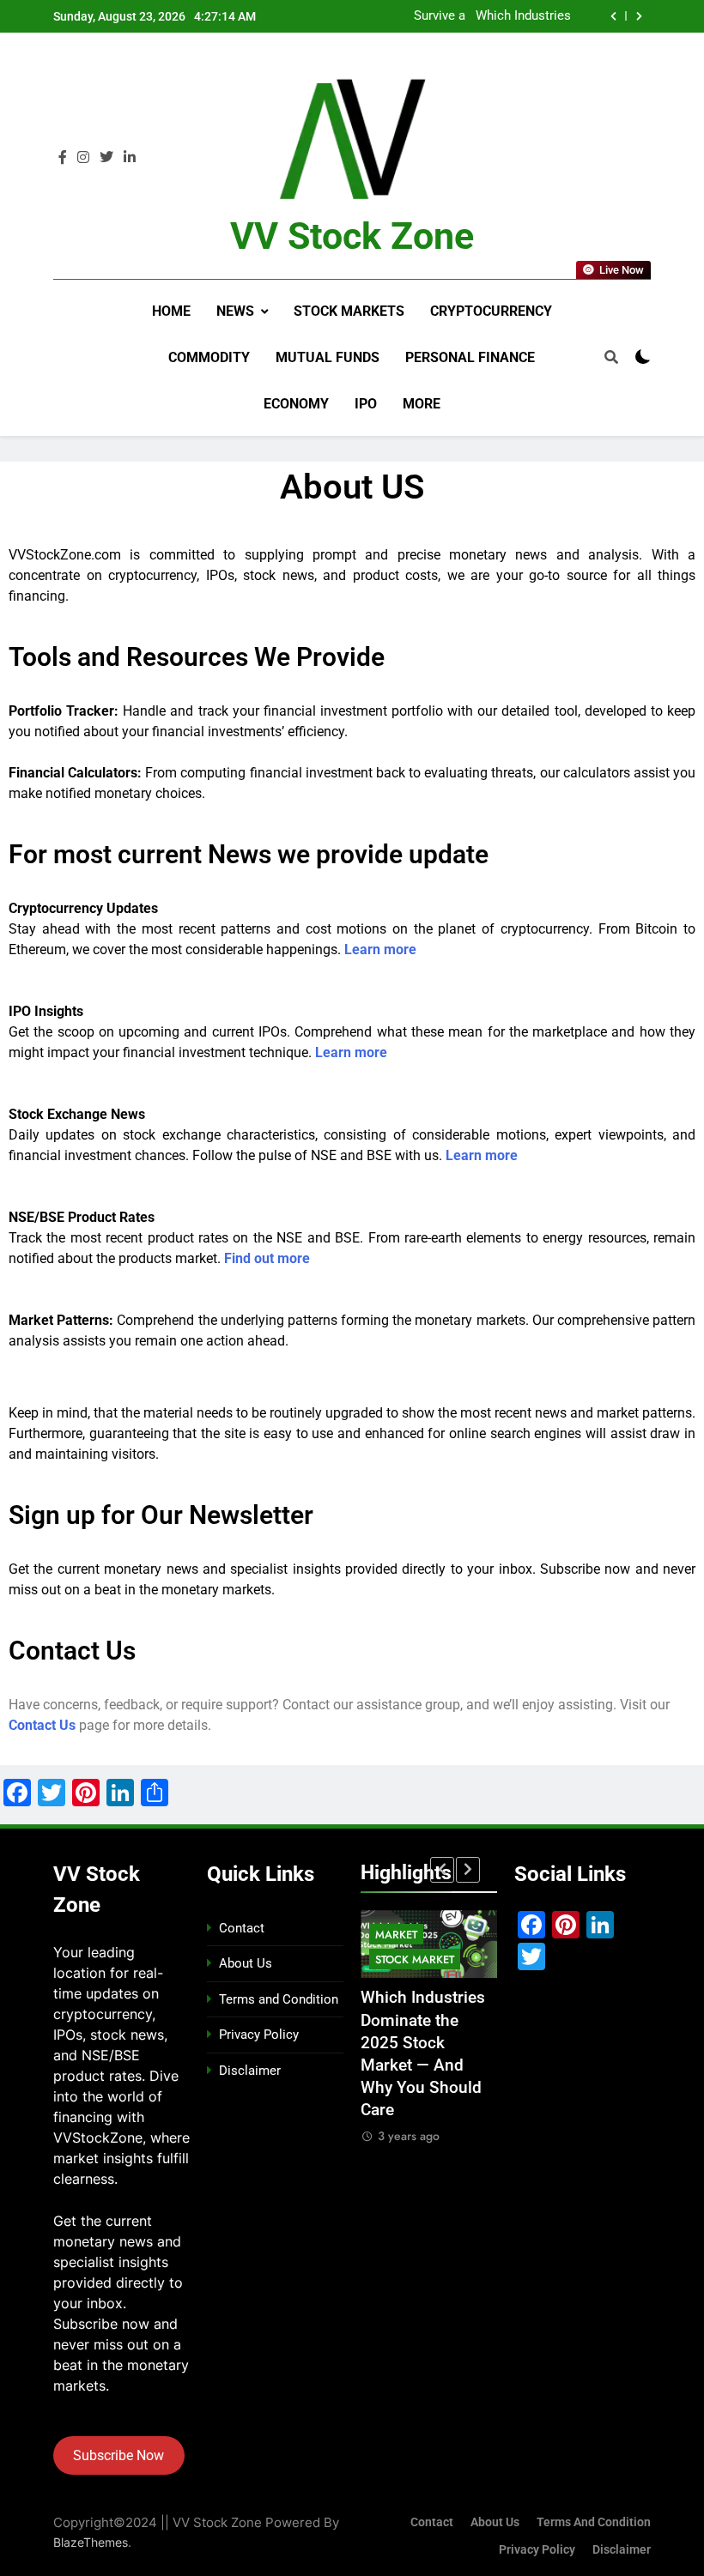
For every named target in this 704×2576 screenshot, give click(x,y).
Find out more (267, 1258)
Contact (242, 1928)
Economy (296, 404)
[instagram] (83, 158)
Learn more (380, 949)
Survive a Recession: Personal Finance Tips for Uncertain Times (414, 15)
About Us (246, 1963)
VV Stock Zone (352, 236)
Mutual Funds (328, 357)
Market (396, 1935)
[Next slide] (639, 16)
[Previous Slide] (613, 16)
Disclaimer (250, 2071)
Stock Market (415, 1959)
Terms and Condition (279, 1999)
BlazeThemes (91, 2542)
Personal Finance (470, 357)
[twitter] (106, 158)
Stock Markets (349, 311)
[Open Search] (611, 357)
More (422, 404)
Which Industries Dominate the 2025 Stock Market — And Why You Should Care (523, 15)
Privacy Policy (259, 2035)
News (235, 311)
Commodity (209, 357)
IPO (366, 404)
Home (171, 311)
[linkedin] (130, 158)
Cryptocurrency (491, 311)
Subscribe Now (118, 2455)
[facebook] (63, 158)
